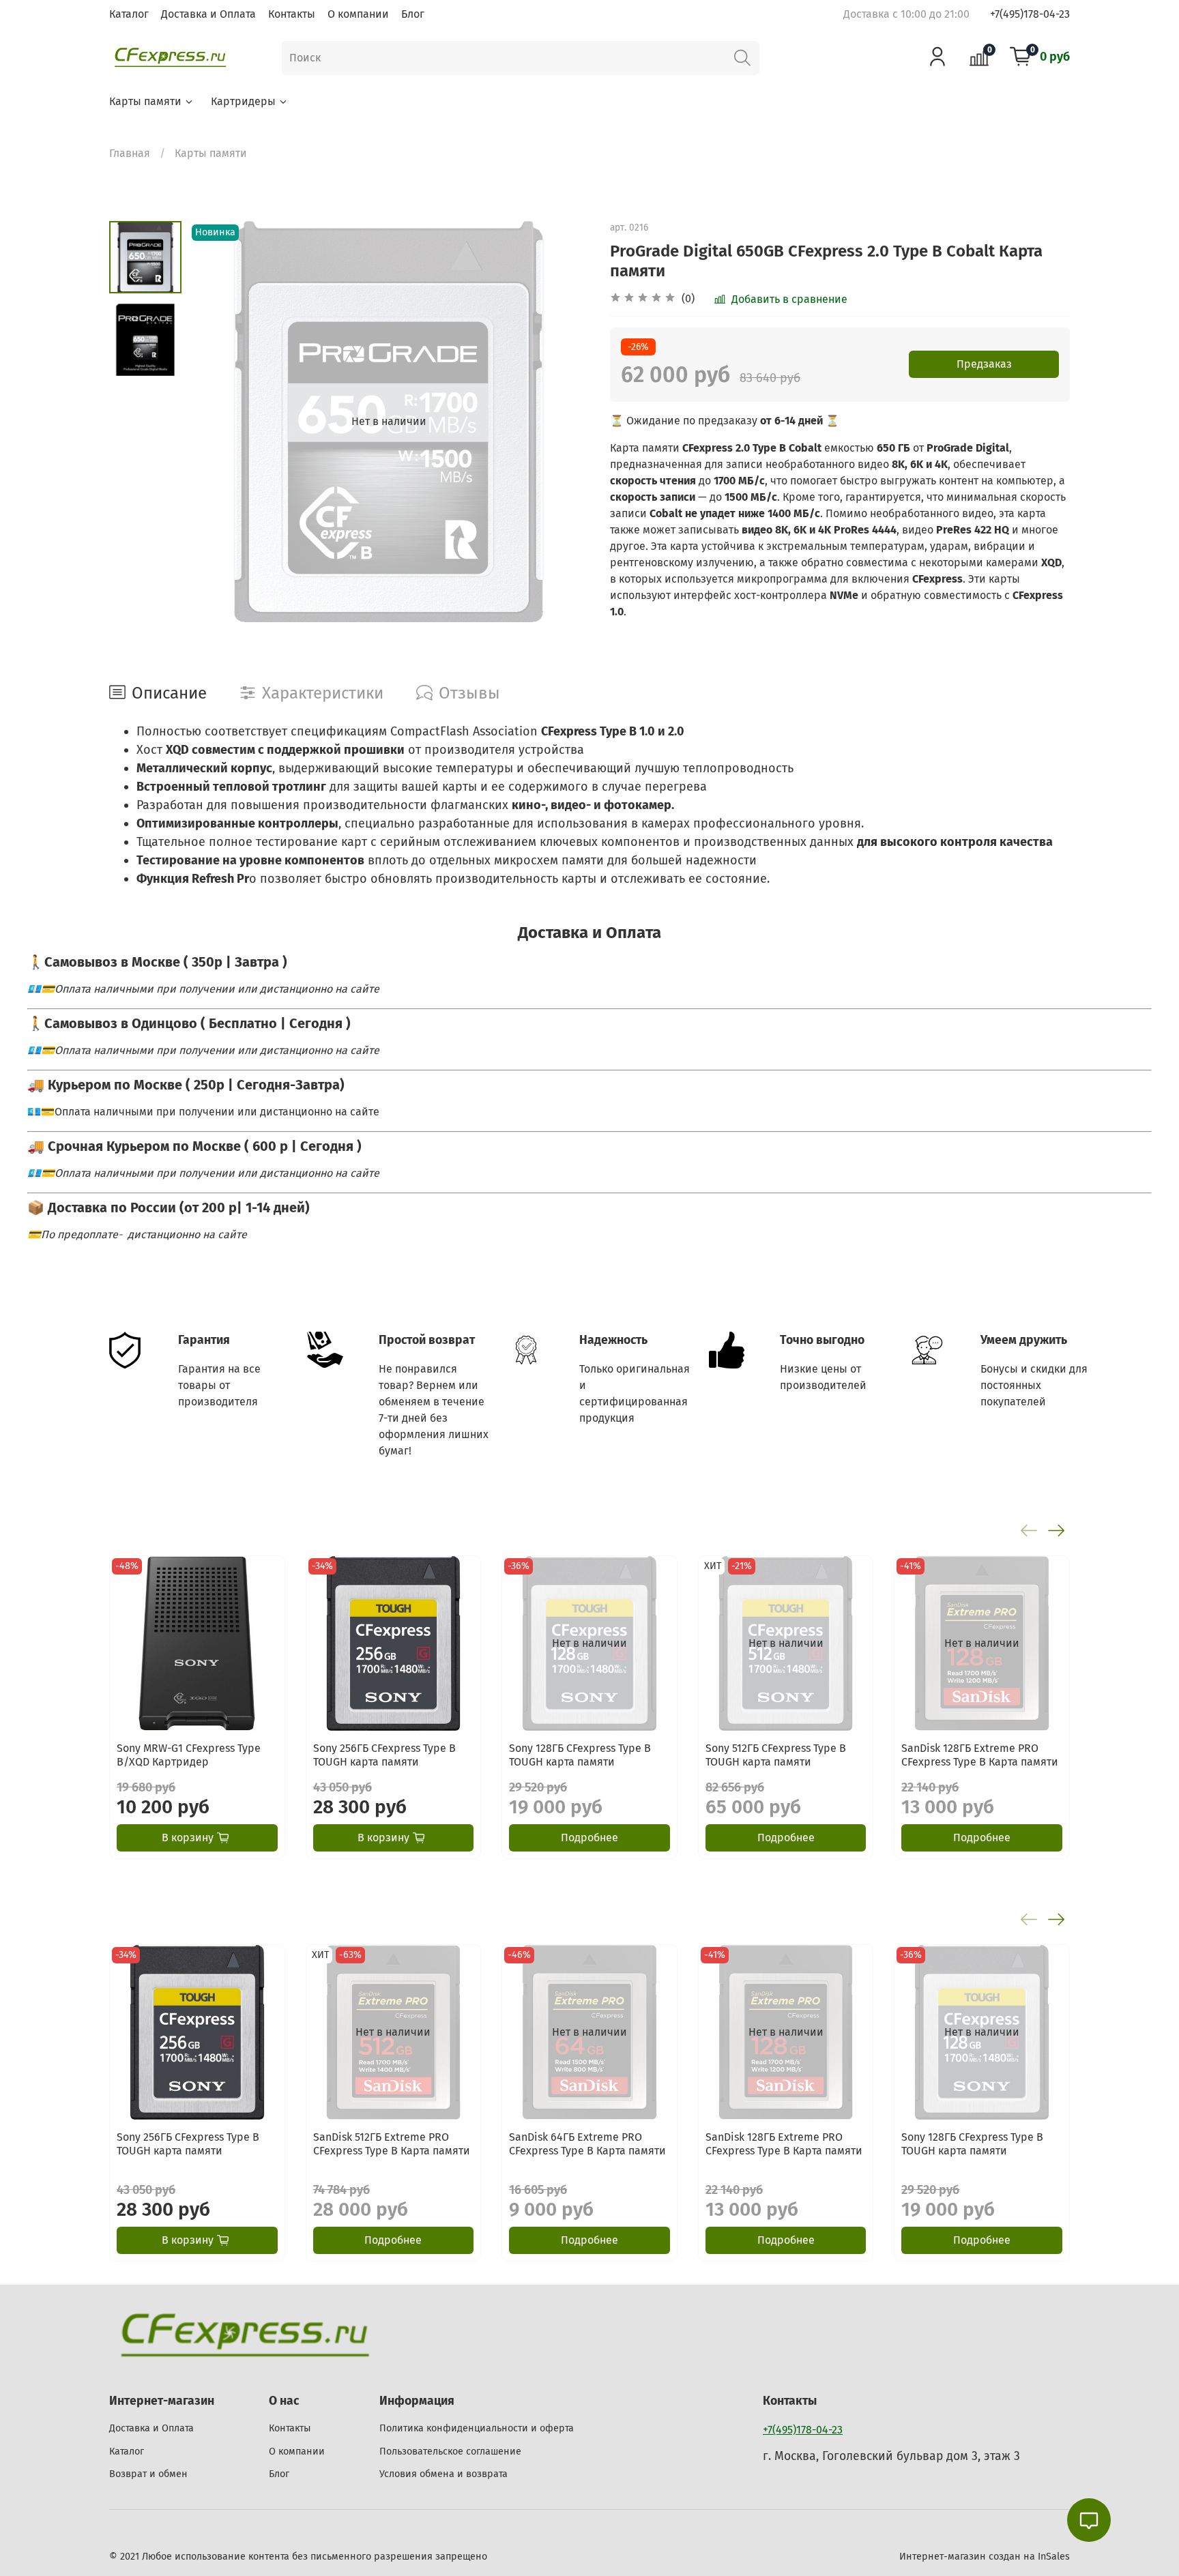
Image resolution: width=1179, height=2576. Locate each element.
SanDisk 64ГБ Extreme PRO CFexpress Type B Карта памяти (587, 2143)
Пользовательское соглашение (450, 2451)
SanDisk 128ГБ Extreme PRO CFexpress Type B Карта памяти (980, 1754)
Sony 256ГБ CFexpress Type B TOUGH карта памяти (384, 1754)
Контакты (292, 14)
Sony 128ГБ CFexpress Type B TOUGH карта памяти (580, 1754)
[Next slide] (562, 422)
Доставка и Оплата (208, 14)
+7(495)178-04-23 (1030, 14)
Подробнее (589, 1838)
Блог (413, 14)
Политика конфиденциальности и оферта (477, 2428)
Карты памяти (145, 101)
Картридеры (243, 101)
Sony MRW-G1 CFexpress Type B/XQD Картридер (189, 1754)
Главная (130, 153)
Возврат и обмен (148, 2474)
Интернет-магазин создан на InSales (985, 2557)
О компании (358, 14)
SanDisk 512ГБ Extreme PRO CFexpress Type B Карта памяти (392, 2143)
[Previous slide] (216, 422)
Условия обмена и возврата (443, 2474)
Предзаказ (984, 364)
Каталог (129, 14)
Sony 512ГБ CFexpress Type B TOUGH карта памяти (776, 1754)
